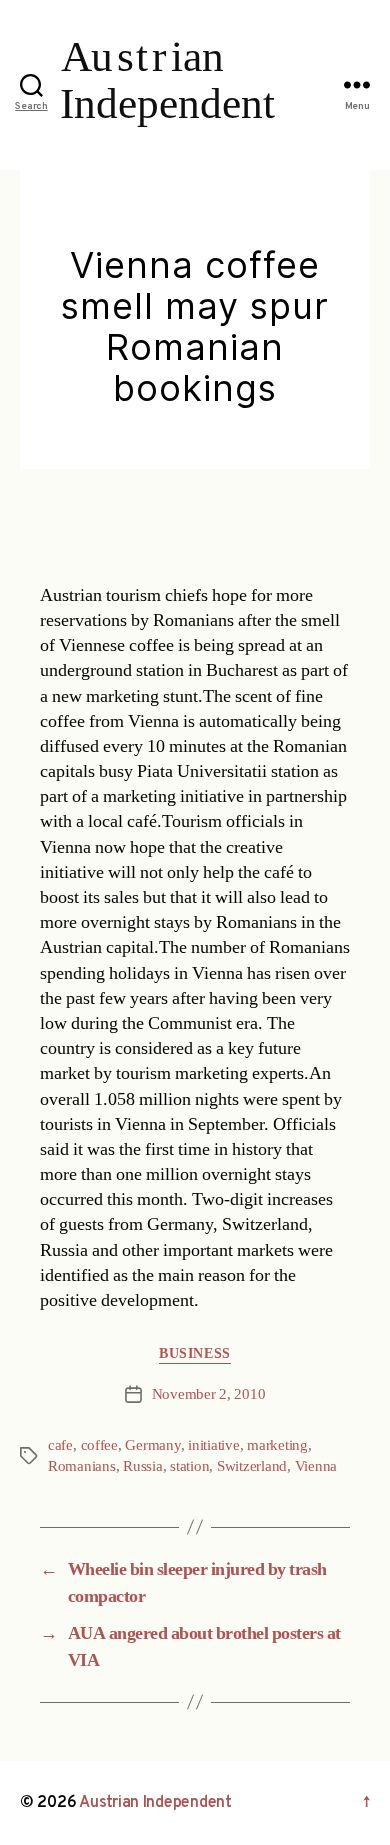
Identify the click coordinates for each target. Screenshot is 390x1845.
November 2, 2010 (209, 1394)
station (189, 1466)
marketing (277, 1445)
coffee (99, 1445)
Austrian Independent (155, 1803)
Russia (142, 1466)
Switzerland (252, 1466)
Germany (152, 1445)
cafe (60, 1445)
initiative (213, 1445)
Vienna (316, 1466)
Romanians (82, 1466)
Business (194, 1353)
